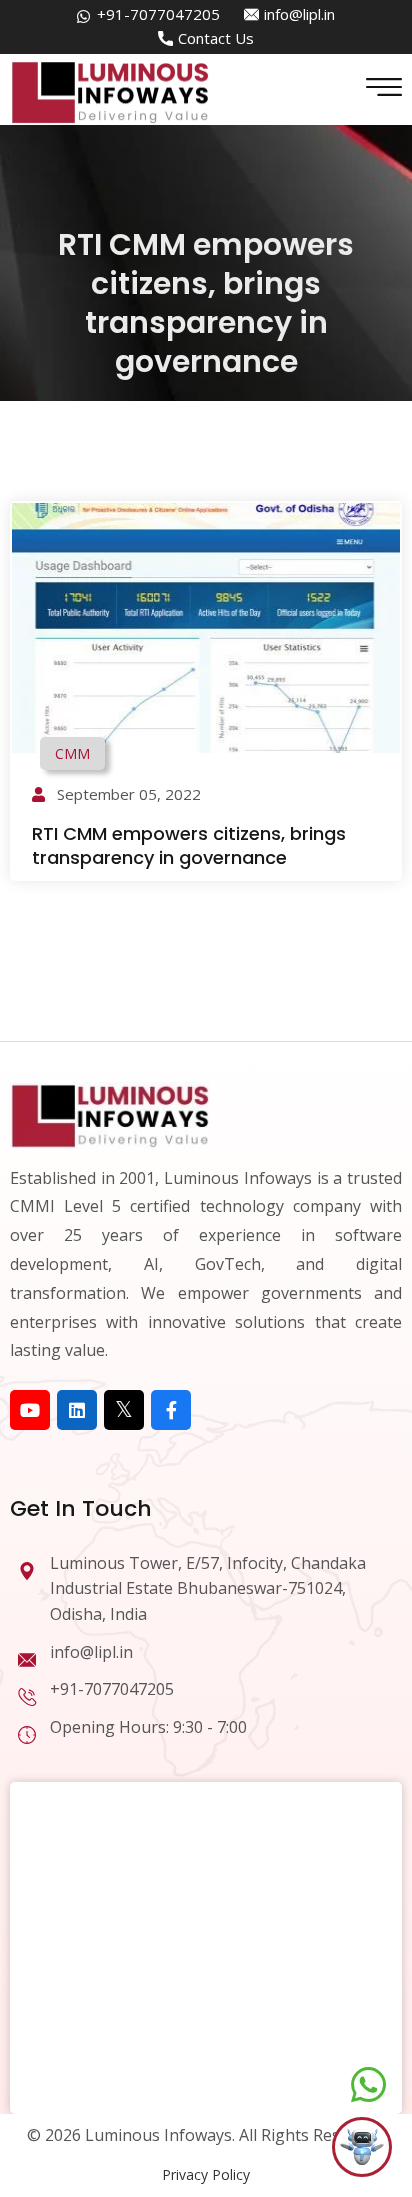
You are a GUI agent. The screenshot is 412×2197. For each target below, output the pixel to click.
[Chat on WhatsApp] (368, 2085)
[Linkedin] (77, 1410)
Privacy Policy (206, 2174)
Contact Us (216, 38)
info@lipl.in (299, 14)
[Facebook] (171, 1410)
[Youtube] (30, 1410)
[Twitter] (124, 1410)
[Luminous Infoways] (110, 1113)
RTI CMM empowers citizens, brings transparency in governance (189, 845)
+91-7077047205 (158, 14)
